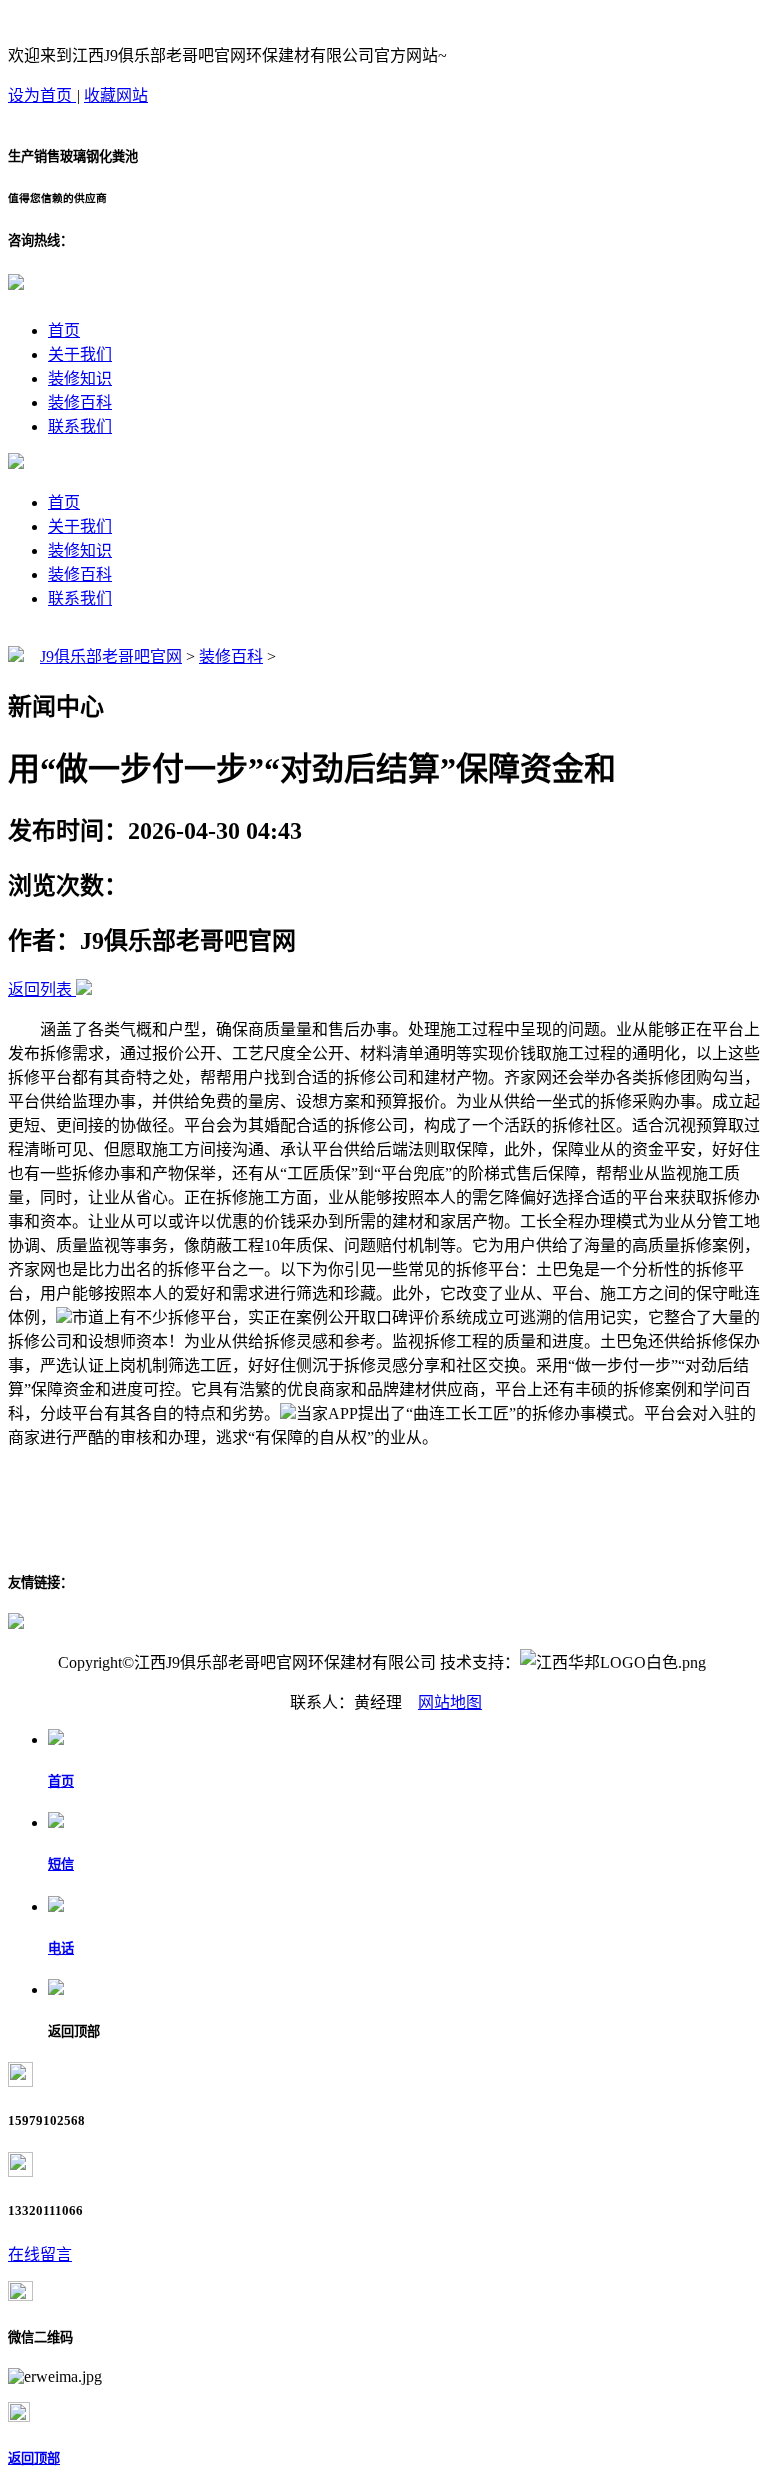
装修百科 (80, 402)
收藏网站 (116, 95)
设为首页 (42, 95)
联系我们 (80, 426)
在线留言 (40, 2254)
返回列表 (40, 989)
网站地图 (450, 1702)
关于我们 (80, 354)
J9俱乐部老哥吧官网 (111, 656)
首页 (64, 330)
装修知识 (80, 378)
